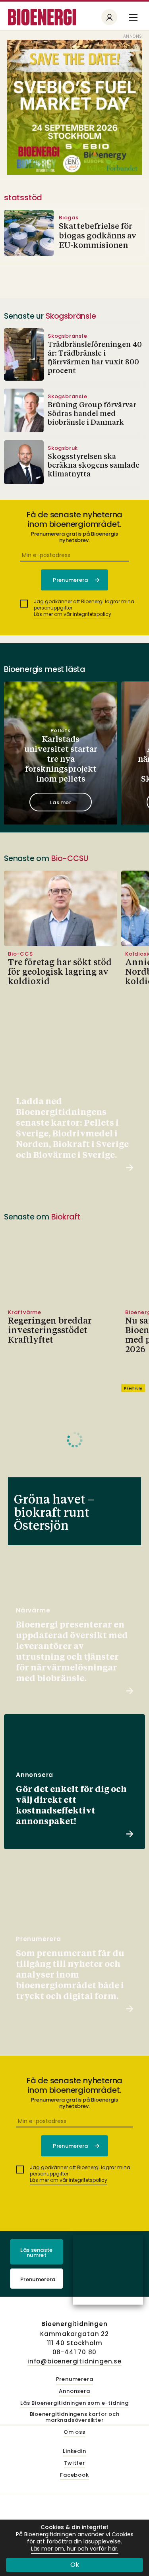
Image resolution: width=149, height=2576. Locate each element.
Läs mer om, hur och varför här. (75, 2549)
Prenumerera (38, 2279)
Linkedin (74, 2451)
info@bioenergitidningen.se (74, 2361)
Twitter (74, 2463)
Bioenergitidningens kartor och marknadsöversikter (75, 2417)
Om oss (74, 2432)
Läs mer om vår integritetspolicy (73, 614)
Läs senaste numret (37, 2253)
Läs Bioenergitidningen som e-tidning (74, 2403)
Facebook (74, 2475)
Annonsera (74, 2391)
